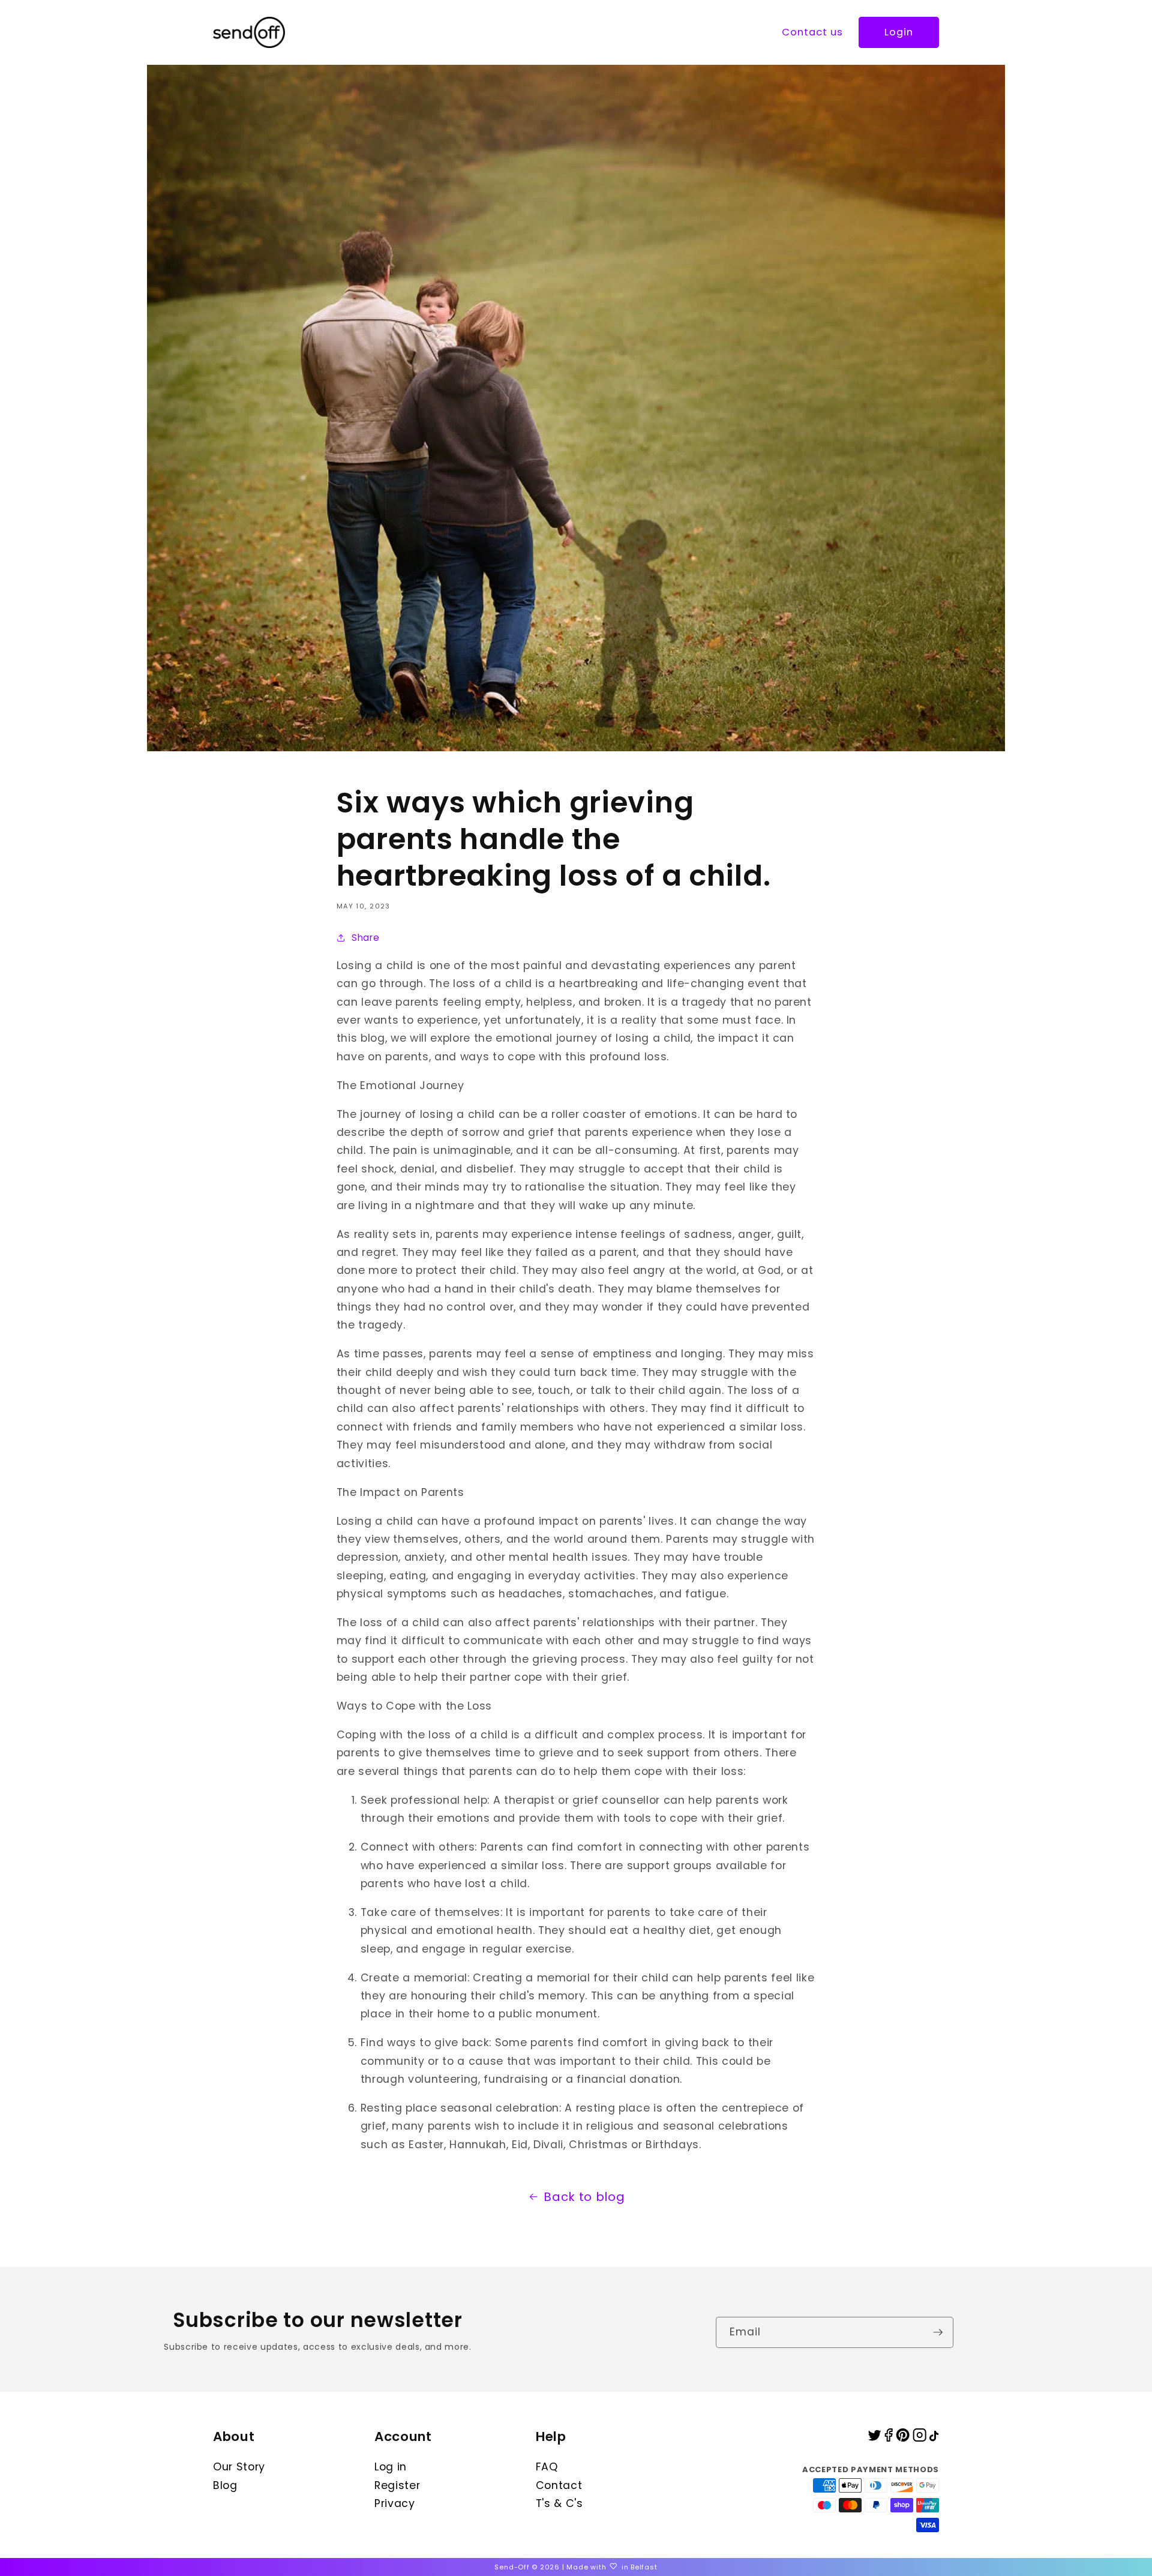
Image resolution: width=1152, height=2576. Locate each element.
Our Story (239, 2467)
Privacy (395, 2503)
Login (899, 32)
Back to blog (584, 2197)
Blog (225, 2485)
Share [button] (365, 938)
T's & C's (559, 2503)
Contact (559, 2485)
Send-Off (512, 2567)
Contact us (813, 32)
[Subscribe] (938, 2332)
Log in (391, 2467)
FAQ (547, 2467)
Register (397, 2485)
